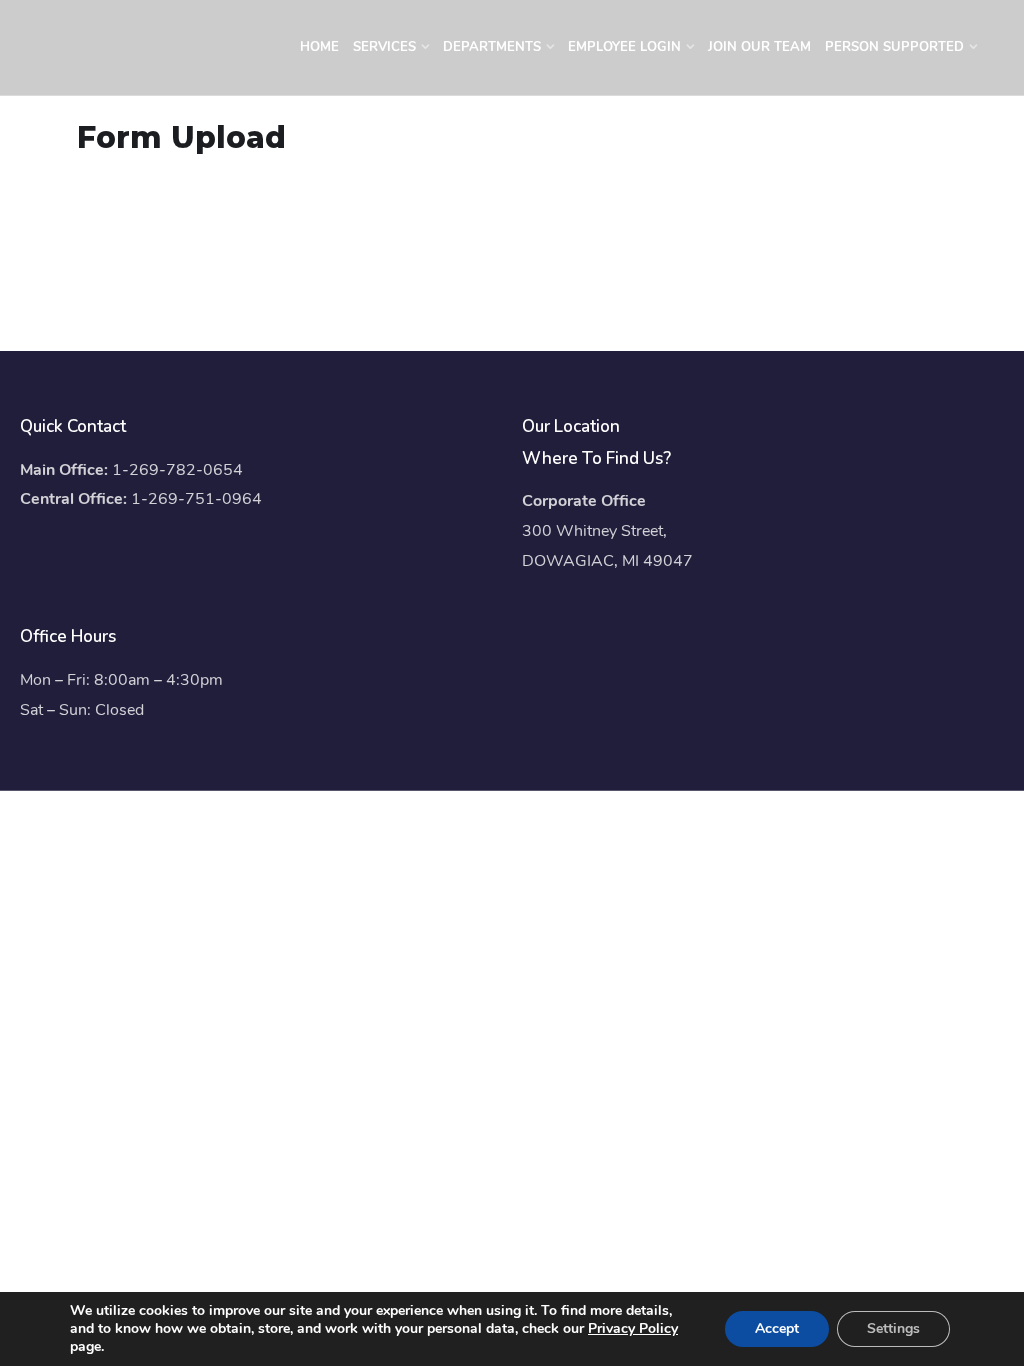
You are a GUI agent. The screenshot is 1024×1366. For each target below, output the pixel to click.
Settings (893, 1328)
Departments (492, 47)
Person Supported (894, 47)
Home (319, 47)
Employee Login (624, 47)
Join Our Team (759, 47)
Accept (777, 1328)
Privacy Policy (633, 1328)
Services (384, 47)
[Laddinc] (152, 55)
